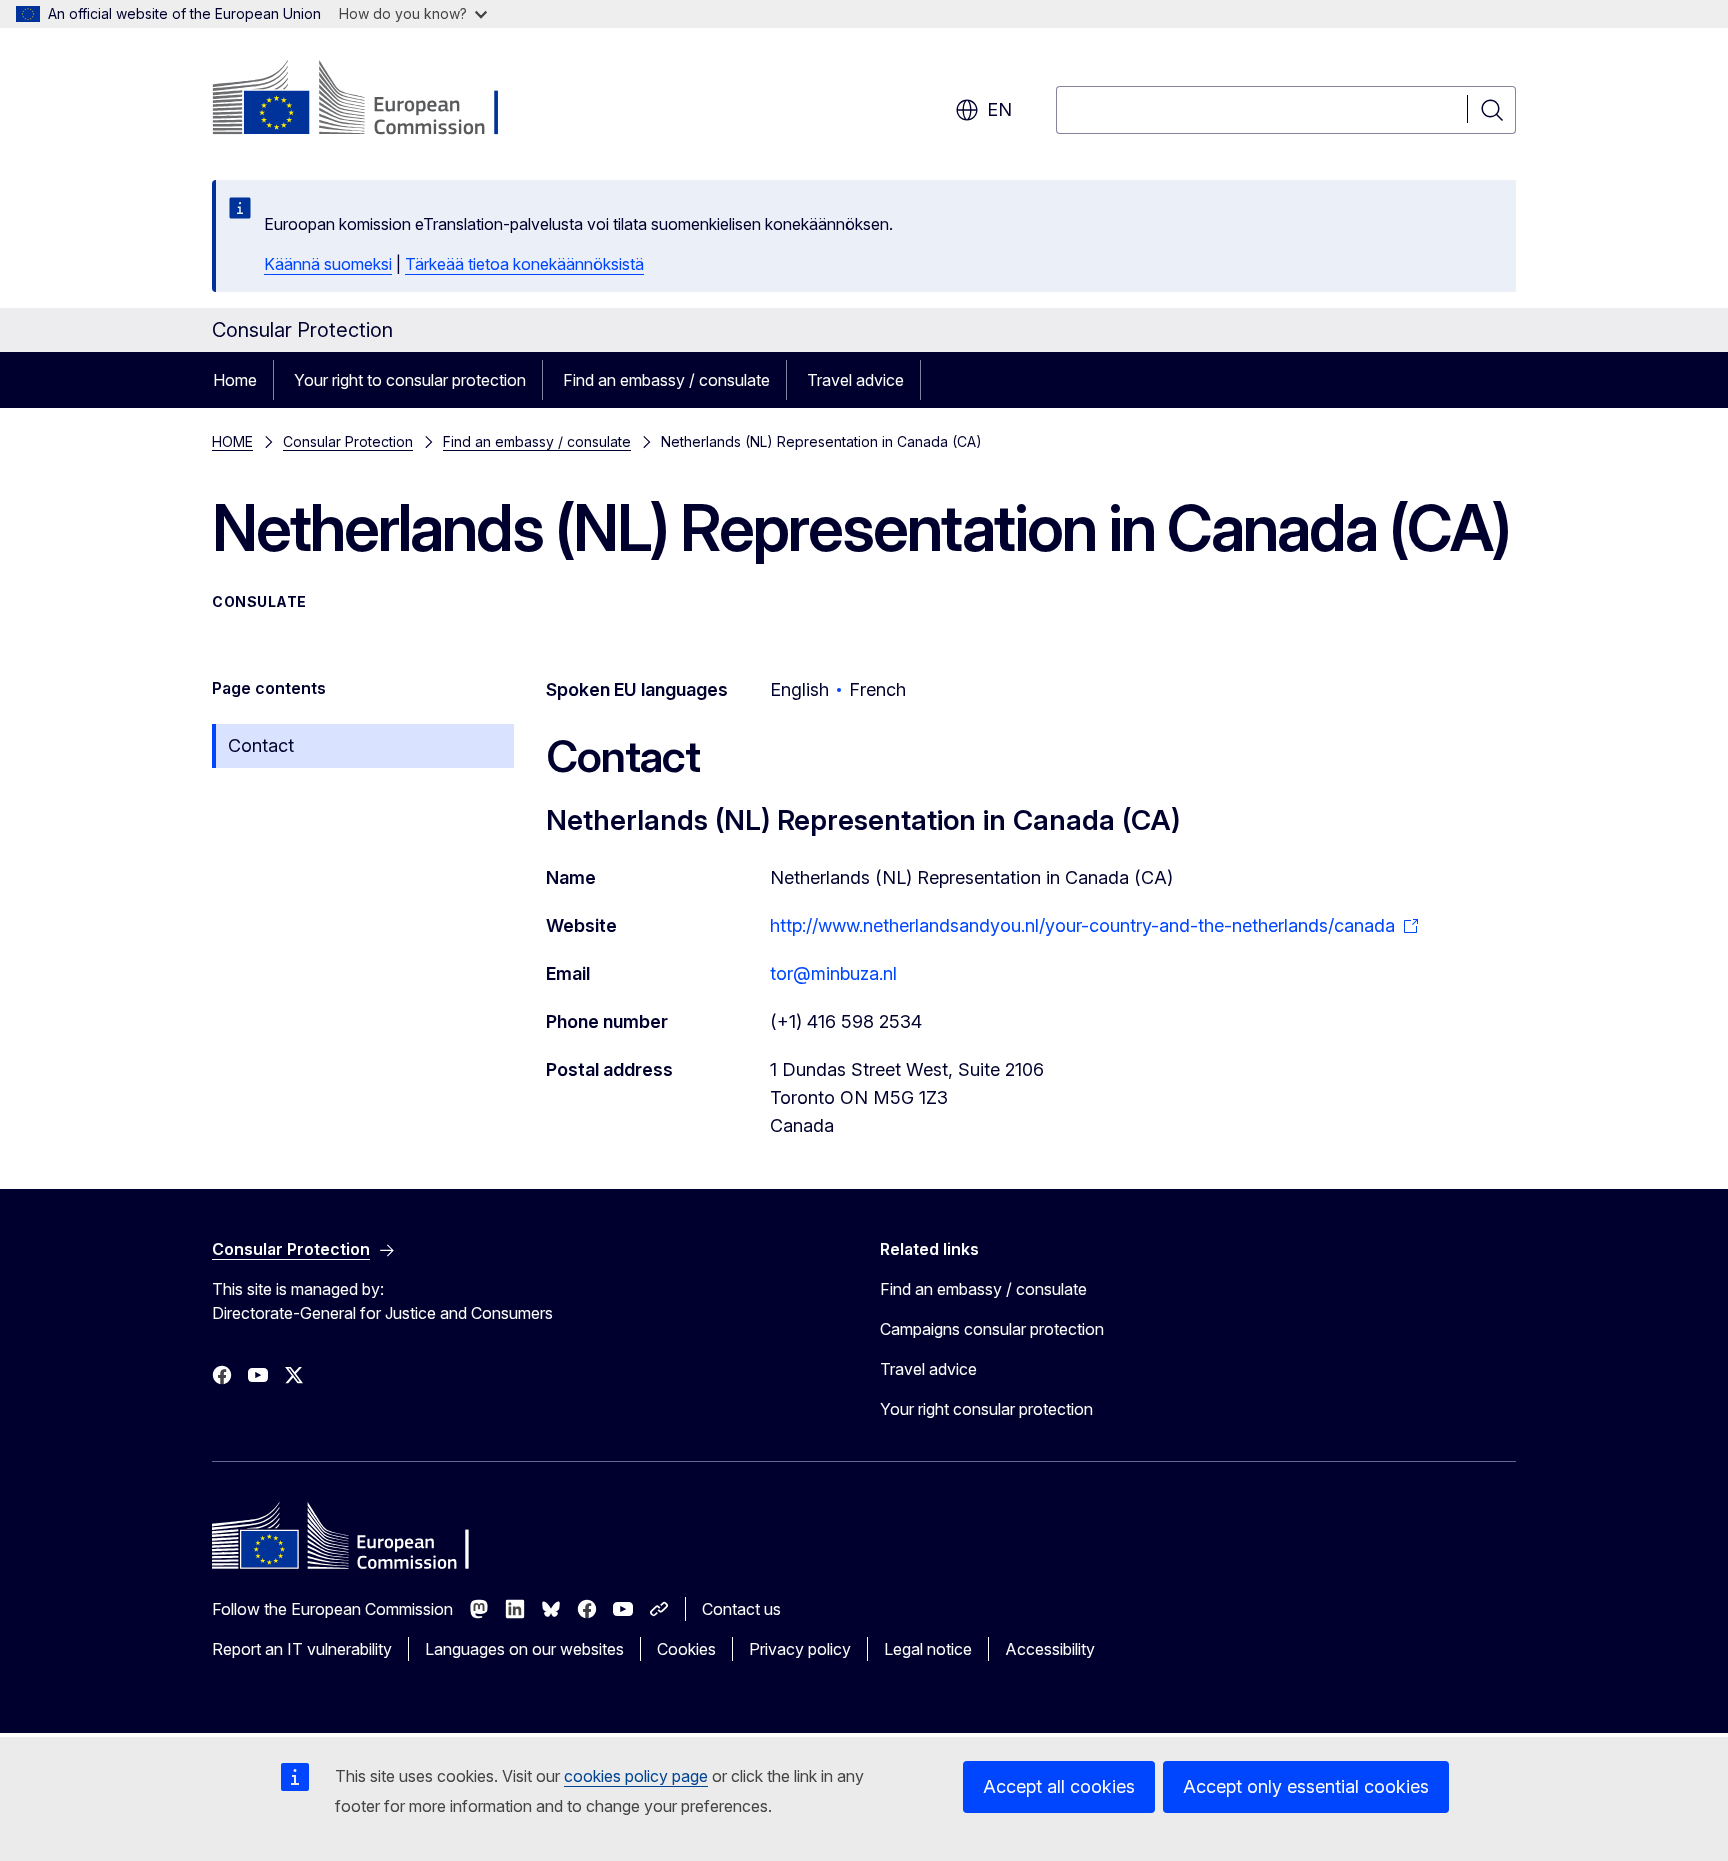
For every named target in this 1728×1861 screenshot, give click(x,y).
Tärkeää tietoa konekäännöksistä (524, 264)
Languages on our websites (524, 1649)
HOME (232, 441)
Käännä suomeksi (328, 264)
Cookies (686, 1649)
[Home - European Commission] (373, 100)
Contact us (741, 1609)
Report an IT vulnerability (302, 1649)
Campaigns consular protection (992, 1329)
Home (235, 380)
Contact (261, 745)
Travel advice (855, 380)
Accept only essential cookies (1306, 1786)
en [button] (999, 109)
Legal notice (928, 1649)
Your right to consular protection (410, 380)
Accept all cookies (1059, 1786)
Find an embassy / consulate (666, 380)
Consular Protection (348, 441)
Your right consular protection (986, 1409)
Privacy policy (800, 1649)
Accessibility (1050, 1649)
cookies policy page (636, 1776)
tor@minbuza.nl (833, 973)
